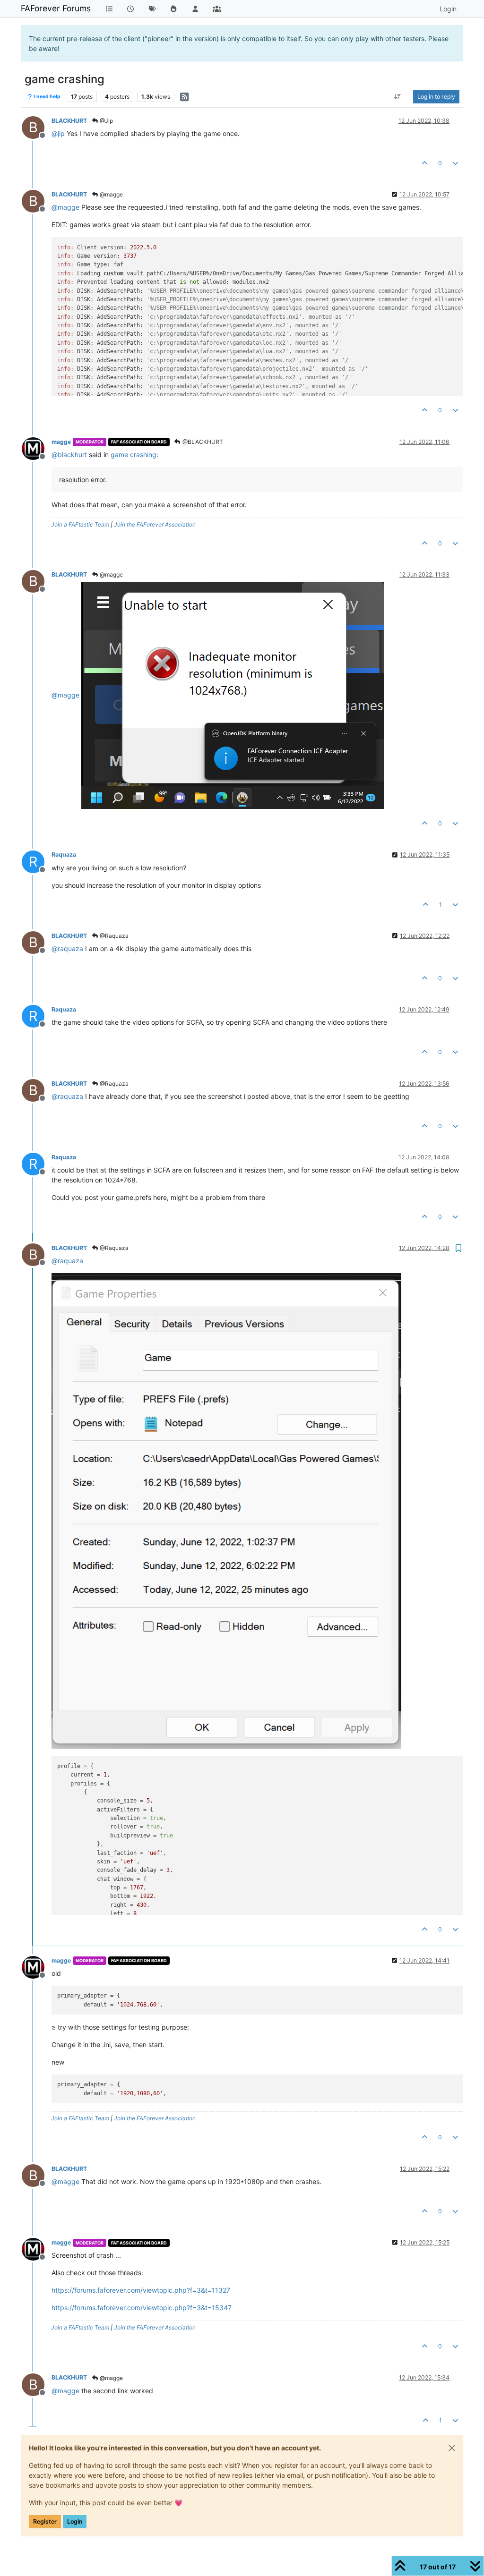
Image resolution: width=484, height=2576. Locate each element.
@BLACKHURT (202, 442)
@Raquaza (113, 936)
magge (61, 442)
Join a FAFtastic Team (80, 524)
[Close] (452, 2448)
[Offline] (37, 448)
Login (75, 2521)
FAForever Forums (56, 8)
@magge (111, 194)
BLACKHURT (69, 121)
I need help (47, 97)
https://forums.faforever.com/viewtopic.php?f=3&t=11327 (141, 2290)
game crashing (134, 455)
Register (45, 2521)
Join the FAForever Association (155, 524)
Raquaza (64, 854)
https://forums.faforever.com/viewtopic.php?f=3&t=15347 (142, 2308)
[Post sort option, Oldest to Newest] (398, 97)
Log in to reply (436, 97)
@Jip (106, 121)
